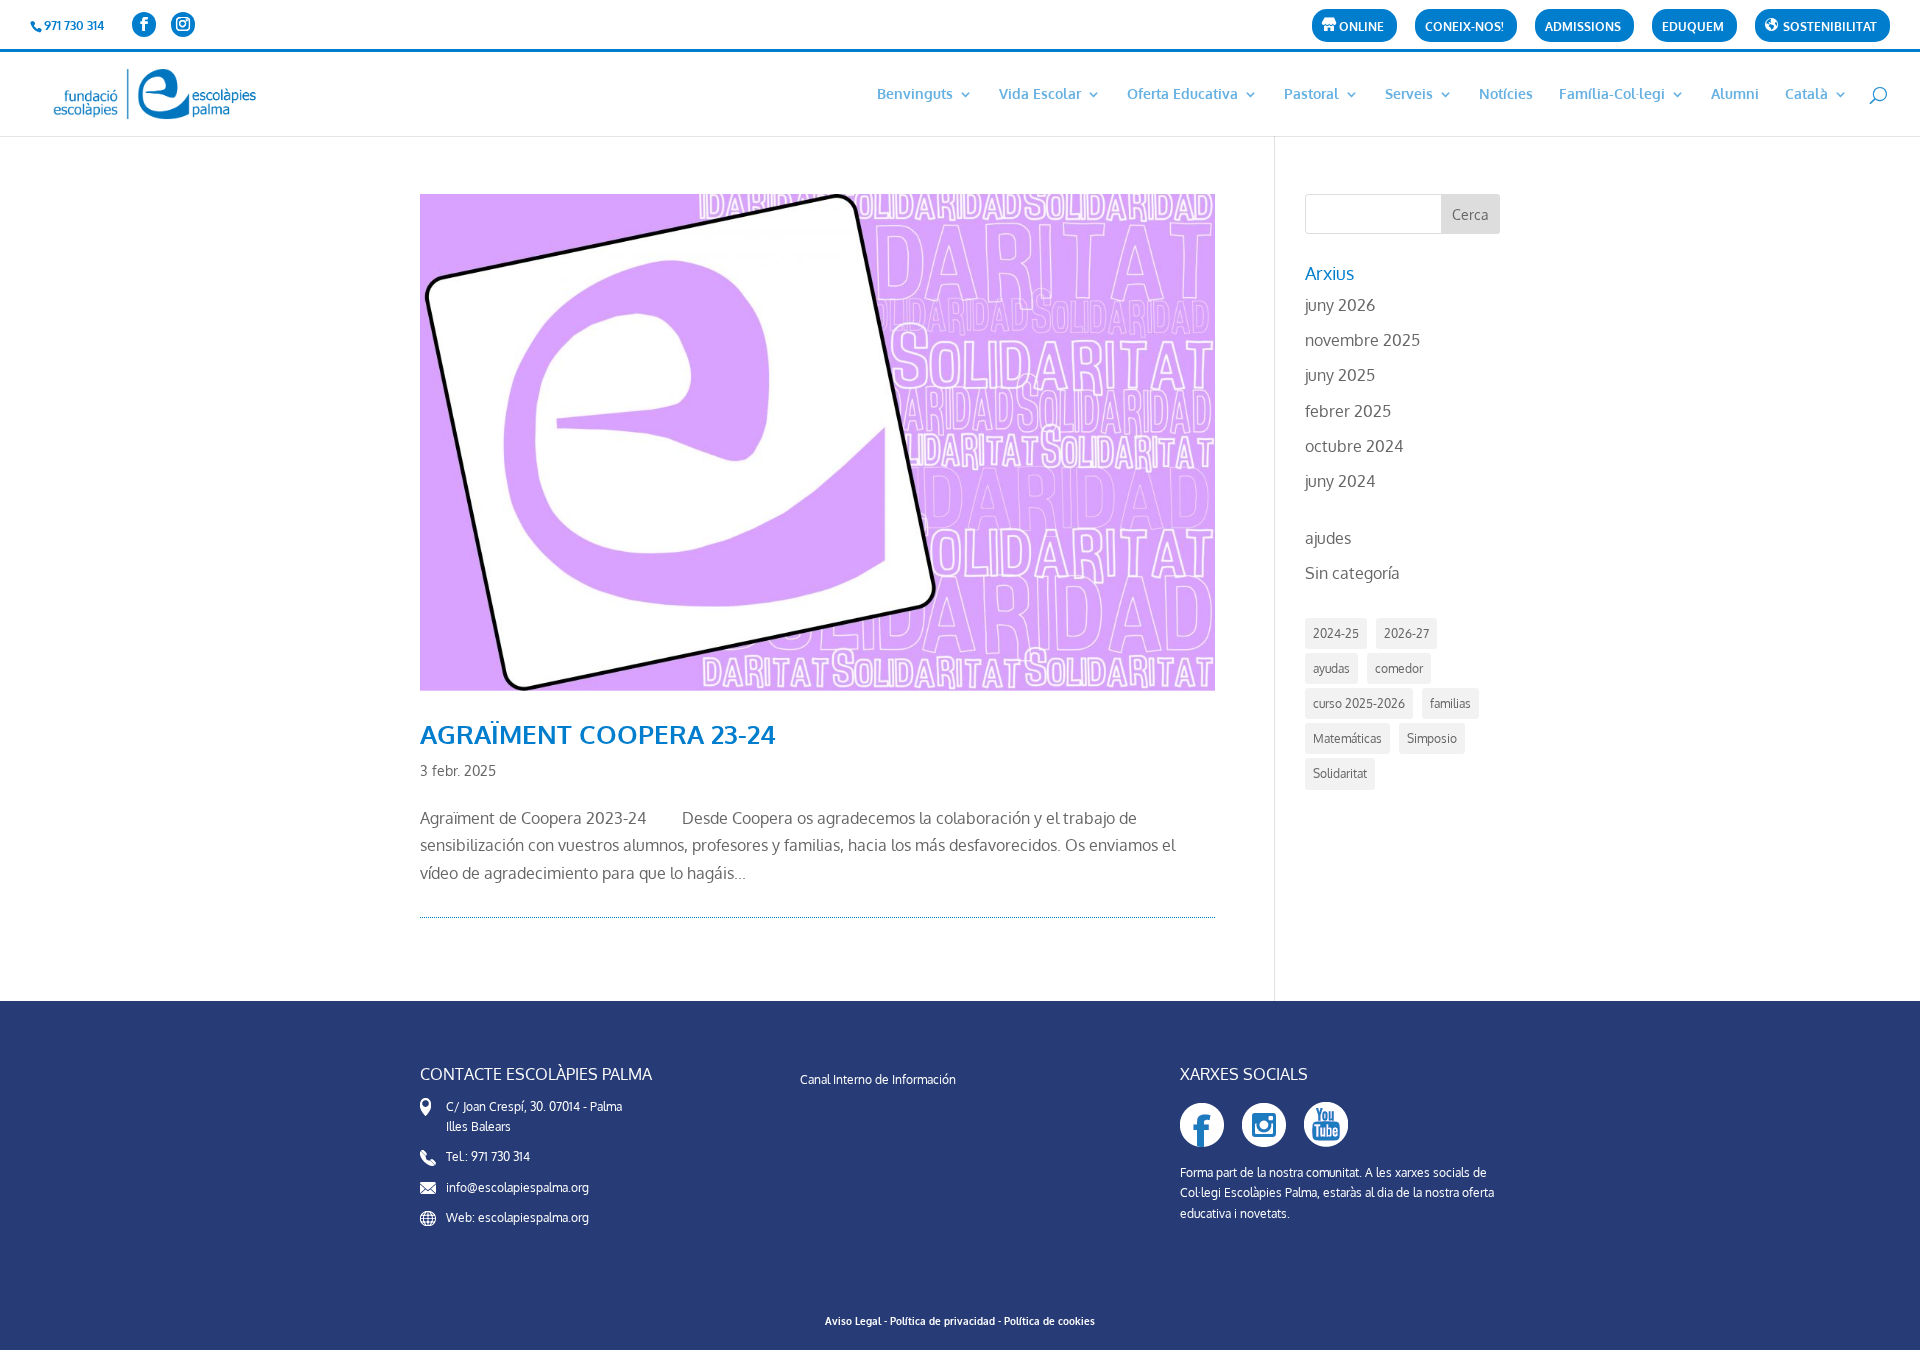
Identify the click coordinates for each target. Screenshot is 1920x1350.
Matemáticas (1347, 738)
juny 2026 (1340, 305)
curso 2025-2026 (1359, 703)
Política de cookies (1049, 1321)
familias (1450, 703)
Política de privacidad (942, 1321)
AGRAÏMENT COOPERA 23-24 (598, 733)
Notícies (1506, 94)
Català (1806, 94)
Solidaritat (1340, 773)
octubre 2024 (1354, 446)
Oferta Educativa (1182, 94)
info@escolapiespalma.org (517, 1187)
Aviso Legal (853, 1321)
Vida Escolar (1040, 94)
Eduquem (1693, 27)
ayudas (1331, 668)
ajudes (1328, 538)
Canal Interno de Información (878, 1079)
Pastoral (1311, 94)
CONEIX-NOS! (1464, 27)
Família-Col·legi (1612, 94)
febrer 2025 (1348, 411)
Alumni (1735, 94)
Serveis (1409, 94)
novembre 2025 (1362, 340)
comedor (1399, 668)
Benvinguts (915, 94)
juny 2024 (1340, 481)
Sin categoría (1352, 573)
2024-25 (1336, 633)
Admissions (1583, 27)
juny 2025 (1340, 375)
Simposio (1432, 738)
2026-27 (1406, 633)
